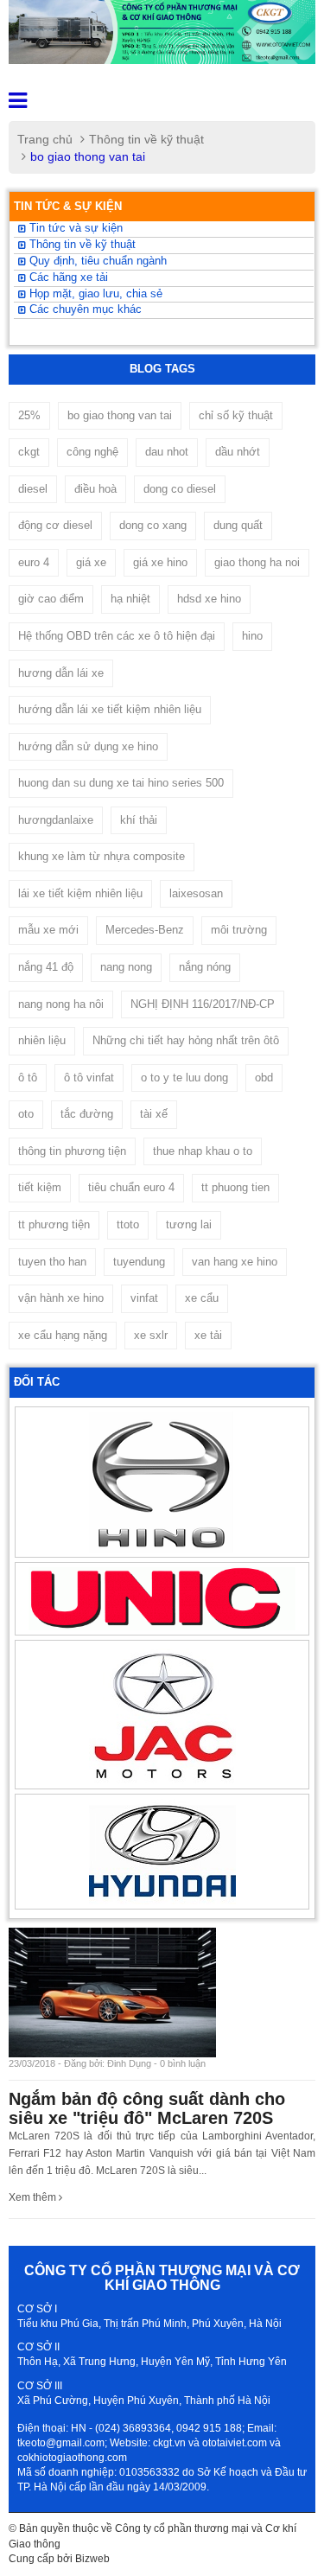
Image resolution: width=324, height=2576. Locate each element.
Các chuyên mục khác (84, 309)
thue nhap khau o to (203, 1151)
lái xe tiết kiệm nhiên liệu (80, 893)
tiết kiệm (40, 1187)
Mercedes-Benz (145, 930)
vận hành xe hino (61, 1298)
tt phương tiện (54, 1224)
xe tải (208, 1335)
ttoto (128, 1224)
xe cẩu (202, 1298)
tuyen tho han (52, 1262)
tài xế (154, 1114)
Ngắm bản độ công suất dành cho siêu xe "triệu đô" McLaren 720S (147, 2108)
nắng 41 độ (46, 967)
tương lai (189, 1224)
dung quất (238, 525)
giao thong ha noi (257, 562)
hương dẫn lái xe (61, 673)
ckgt (29, 452)
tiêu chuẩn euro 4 (131, 1187)
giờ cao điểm (51, 599)
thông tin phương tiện (72, 1151)
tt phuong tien (235, 1187)
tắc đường (87, 1114)
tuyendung (139, 1262)
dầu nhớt (238, 452)
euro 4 (34, 562)
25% (29, 415)
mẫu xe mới (48, 930)
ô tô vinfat (89, 1078)
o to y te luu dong (184, 1078)
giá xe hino (160, 562)
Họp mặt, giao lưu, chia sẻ (94, 294)
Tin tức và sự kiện (74, 228)
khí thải (139, 820)
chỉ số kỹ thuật (236, 415)
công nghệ (92, 452)
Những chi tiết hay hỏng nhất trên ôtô (186, 1040)
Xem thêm (34, 2197)
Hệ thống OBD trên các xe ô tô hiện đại (117, 636)
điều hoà (95, 489)
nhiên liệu (42, 1040)
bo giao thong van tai (120, 415)
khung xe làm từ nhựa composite (102, 856)
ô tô (28, 1078)
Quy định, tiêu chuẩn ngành (96, 261)
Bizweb (92, 2559)
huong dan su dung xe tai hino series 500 (121, 783)
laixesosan (196, 893)
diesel (33, 489)
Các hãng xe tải (67, 277)
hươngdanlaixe (56, 820)
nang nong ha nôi (61, 1004)
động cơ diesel (55, 525)
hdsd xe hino (209, 599)
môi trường (239, 930)
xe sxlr (151, 1335)
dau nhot (167, 452)
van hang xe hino (235, 1262)
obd (264, 1078)
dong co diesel (180, 489)
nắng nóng (205, 967)
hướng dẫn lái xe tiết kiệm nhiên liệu (110, 709)
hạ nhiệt (130, 599)
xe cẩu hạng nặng (63, 1335)
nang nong (126, 967)
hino (252, 636)
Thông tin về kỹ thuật (146, 139)
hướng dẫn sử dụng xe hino (88, 746)
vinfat (144, 1298)
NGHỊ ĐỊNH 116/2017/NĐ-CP (203, 1004)
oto (26, 1114)
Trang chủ (45, 139)
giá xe (91, 562)
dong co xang (153, 525)
